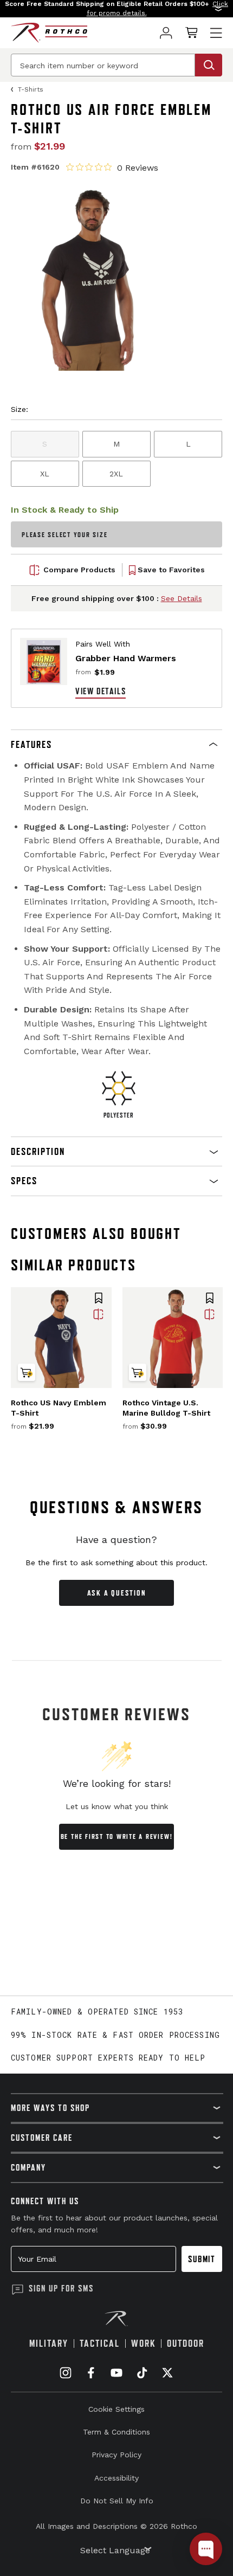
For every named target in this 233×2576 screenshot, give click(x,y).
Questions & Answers (117, 1507)
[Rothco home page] (49, 33)
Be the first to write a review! (117, 1836)
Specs (24, 1181)
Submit (202, 2259)
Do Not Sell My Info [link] (117, 2501)
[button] (116, 9)
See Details (182, 598)
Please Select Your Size (64, 535)
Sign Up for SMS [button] (61, 2288)
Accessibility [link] (116, 2478)
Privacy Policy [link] (116, 2455)
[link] (166, 33)
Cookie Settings (116, 2409)
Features (31, 744)
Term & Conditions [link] (116, 2432)
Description (38, 1151)
